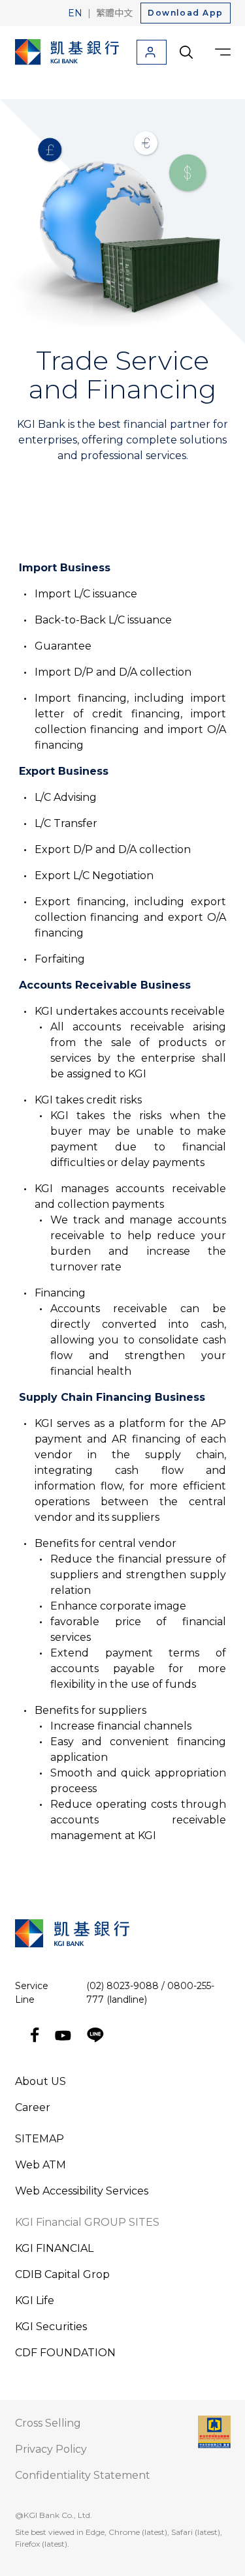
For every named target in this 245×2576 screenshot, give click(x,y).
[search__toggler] (186, 52)
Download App (185, 13)
